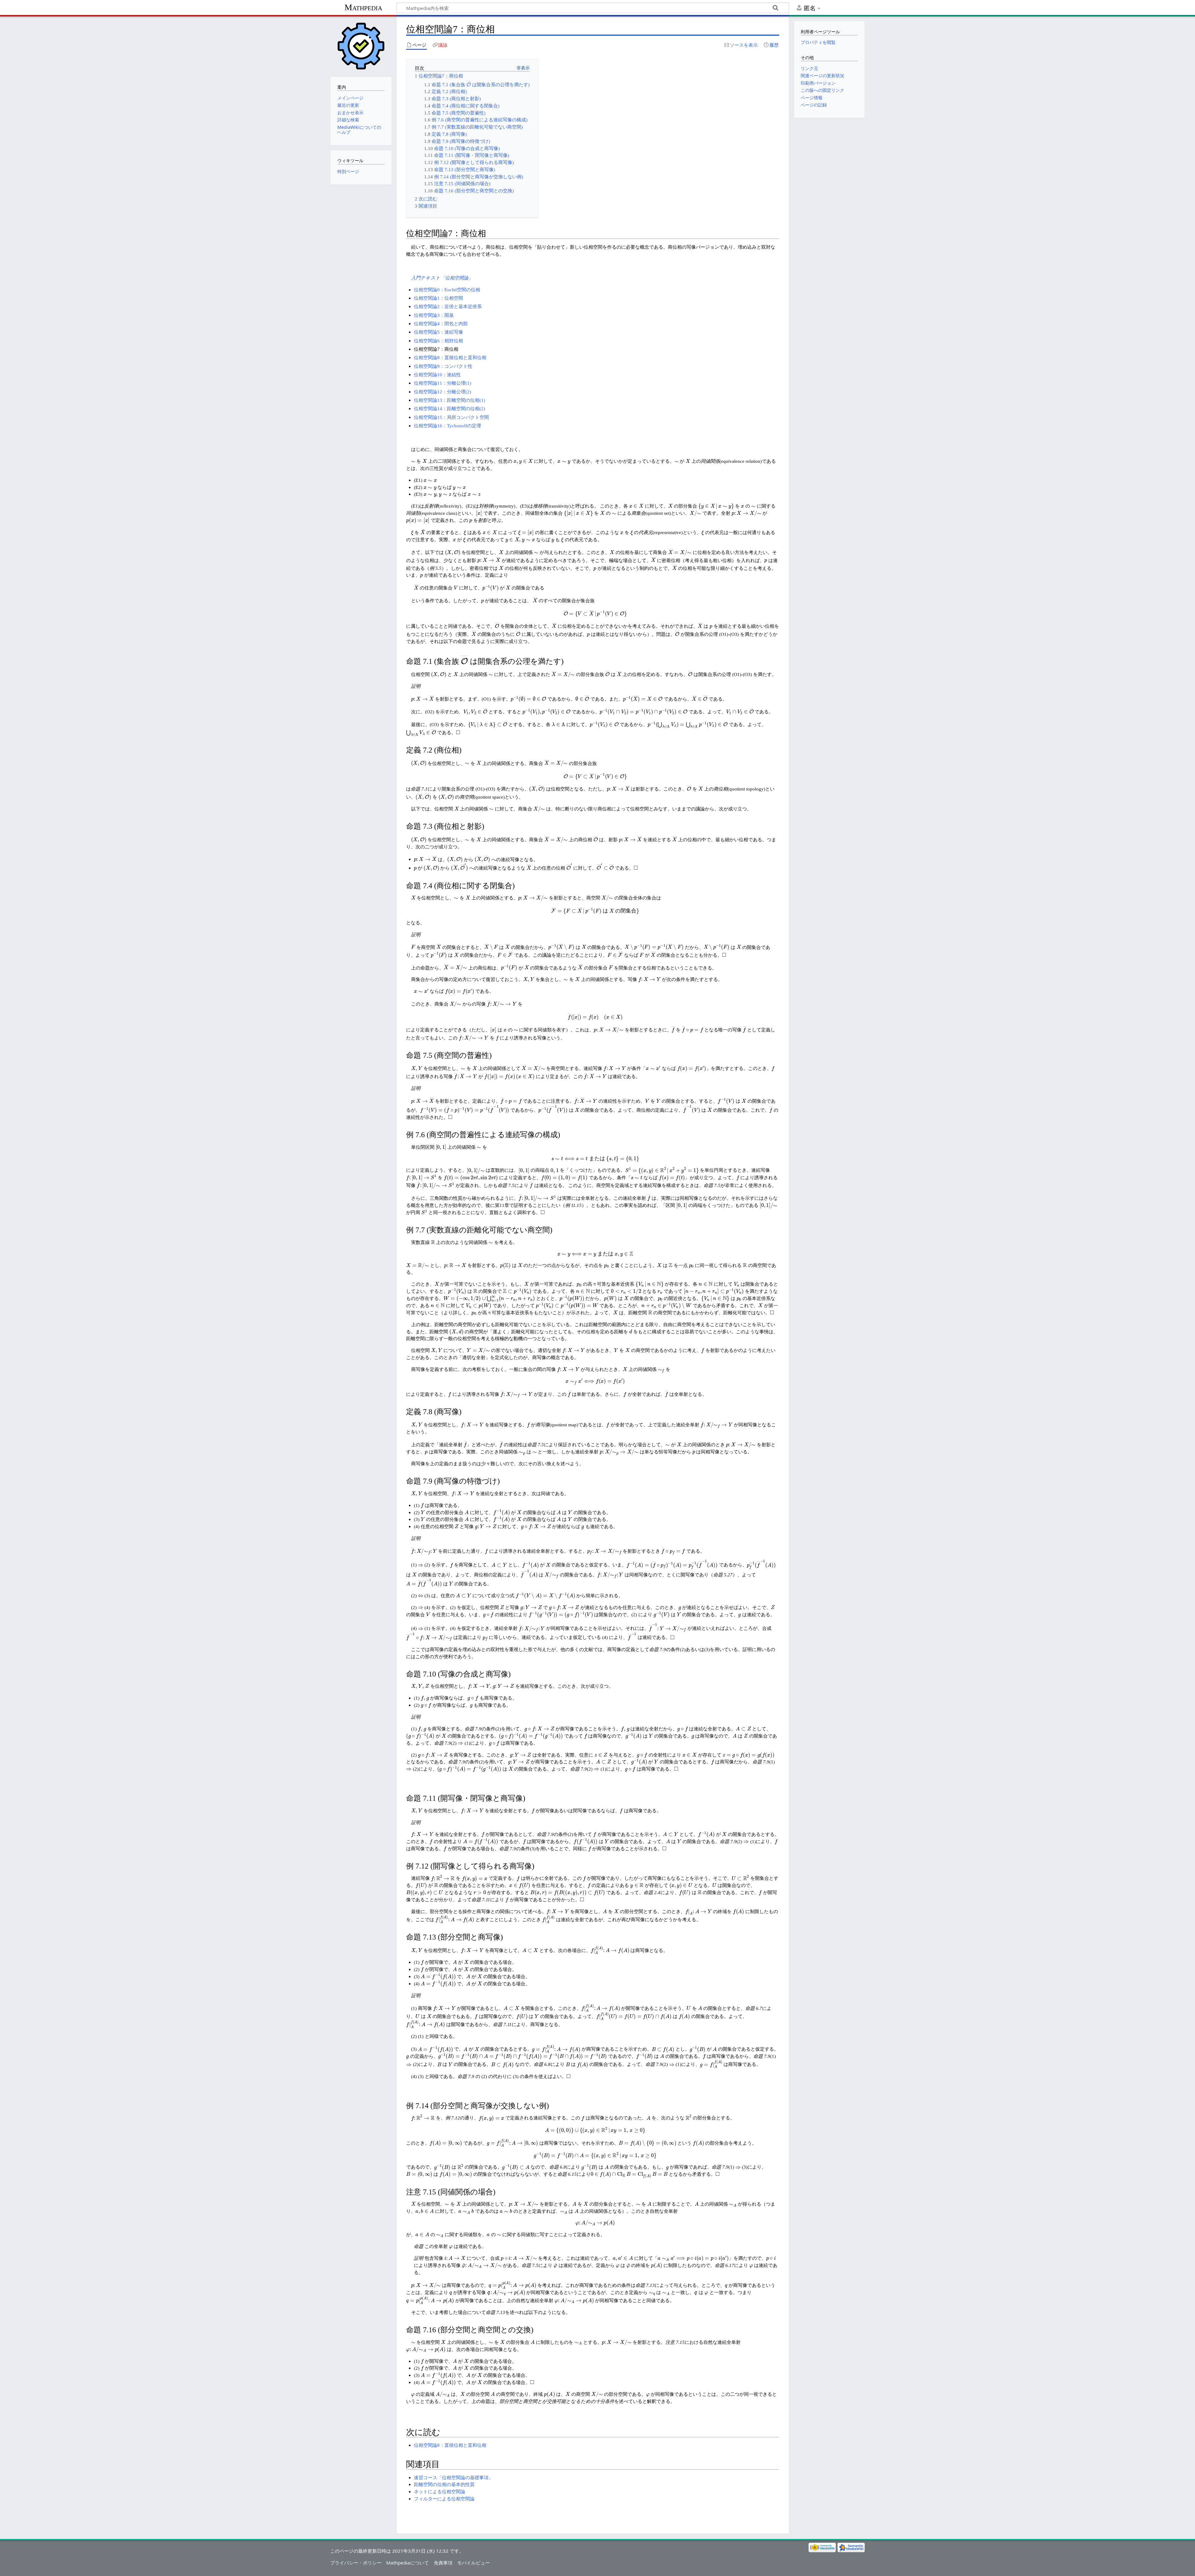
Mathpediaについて (408, 2563)
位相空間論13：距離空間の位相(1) (450, 400)
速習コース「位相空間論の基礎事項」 (454, 2477)
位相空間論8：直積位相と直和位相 (450, 357)
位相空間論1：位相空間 (438, 298)
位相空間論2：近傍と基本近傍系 (448, 306)
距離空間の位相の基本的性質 (444, 2484)
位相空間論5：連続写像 (438, 332)
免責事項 (443, 2563)
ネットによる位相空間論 (440, 2492)
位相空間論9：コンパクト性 (443, 366)
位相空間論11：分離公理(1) (443, 383)
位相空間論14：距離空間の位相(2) (450, 408)
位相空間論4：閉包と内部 (441, 324)
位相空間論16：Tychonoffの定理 (448, 426)
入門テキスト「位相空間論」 (442, 278)
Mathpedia (363, 7)
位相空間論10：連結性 (437, 375)
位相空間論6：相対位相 (438, 341)
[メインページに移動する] (361, 46)
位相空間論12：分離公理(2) (443, 392)
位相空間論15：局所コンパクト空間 (451, 417)
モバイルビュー (473, 2563)
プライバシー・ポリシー (356, 2563)
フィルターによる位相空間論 (444, 2499)
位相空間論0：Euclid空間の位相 (447, 290)
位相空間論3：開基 (434, 315)
